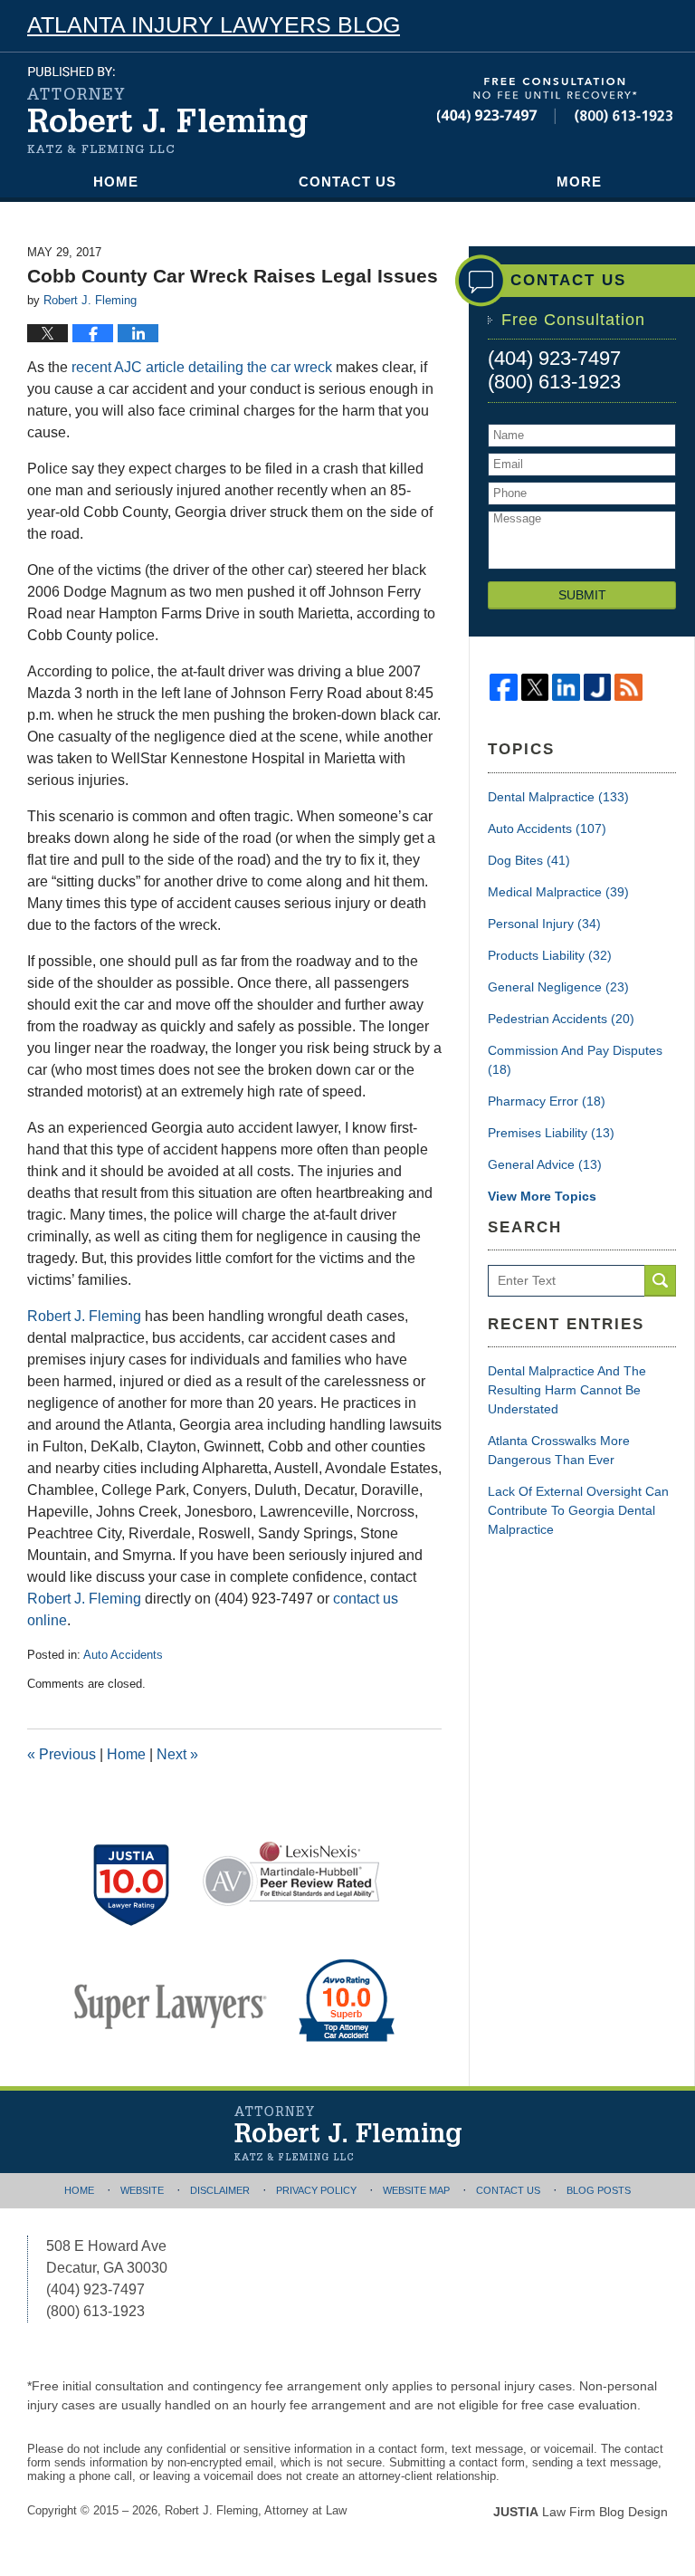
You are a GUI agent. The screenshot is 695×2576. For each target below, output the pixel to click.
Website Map (416, 2190)
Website (142, 2190)
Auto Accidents (123, 1655)
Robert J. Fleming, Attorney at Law (256, 2510)
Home (116, 182)
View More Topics (542, 1196)
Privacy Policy (316, 2190)
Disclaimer (220, 2190)
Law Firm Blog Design (581, 2512)
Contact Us (347, 182)
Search (660, 1281)
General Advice (545, 1164)
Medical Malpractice (558, 892)
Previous (62, 1754)
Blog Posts (599, 2190)
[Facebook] (504, 688)
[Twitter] (535, 688)
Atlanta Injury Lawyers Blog (167, 110)
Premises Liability (551, 1133)
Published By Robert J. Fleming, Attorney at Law (555, 101)
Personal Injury (544, 924)
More (579, 182)
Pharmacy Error (547, 1101)
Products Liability (550, 955)
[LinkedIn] (566, 688)
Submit (582, 595)
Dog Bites (529, 860)
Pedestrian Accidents (561, 1019)
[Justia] (598, 688)
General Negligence (558, 987)
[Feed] (628, 688)
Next (177, 1754)
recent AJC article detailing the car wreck (202, 367)
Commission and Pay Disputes (575, 1060)
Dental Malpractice (558, 797)
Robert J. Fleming (84, 1316)
